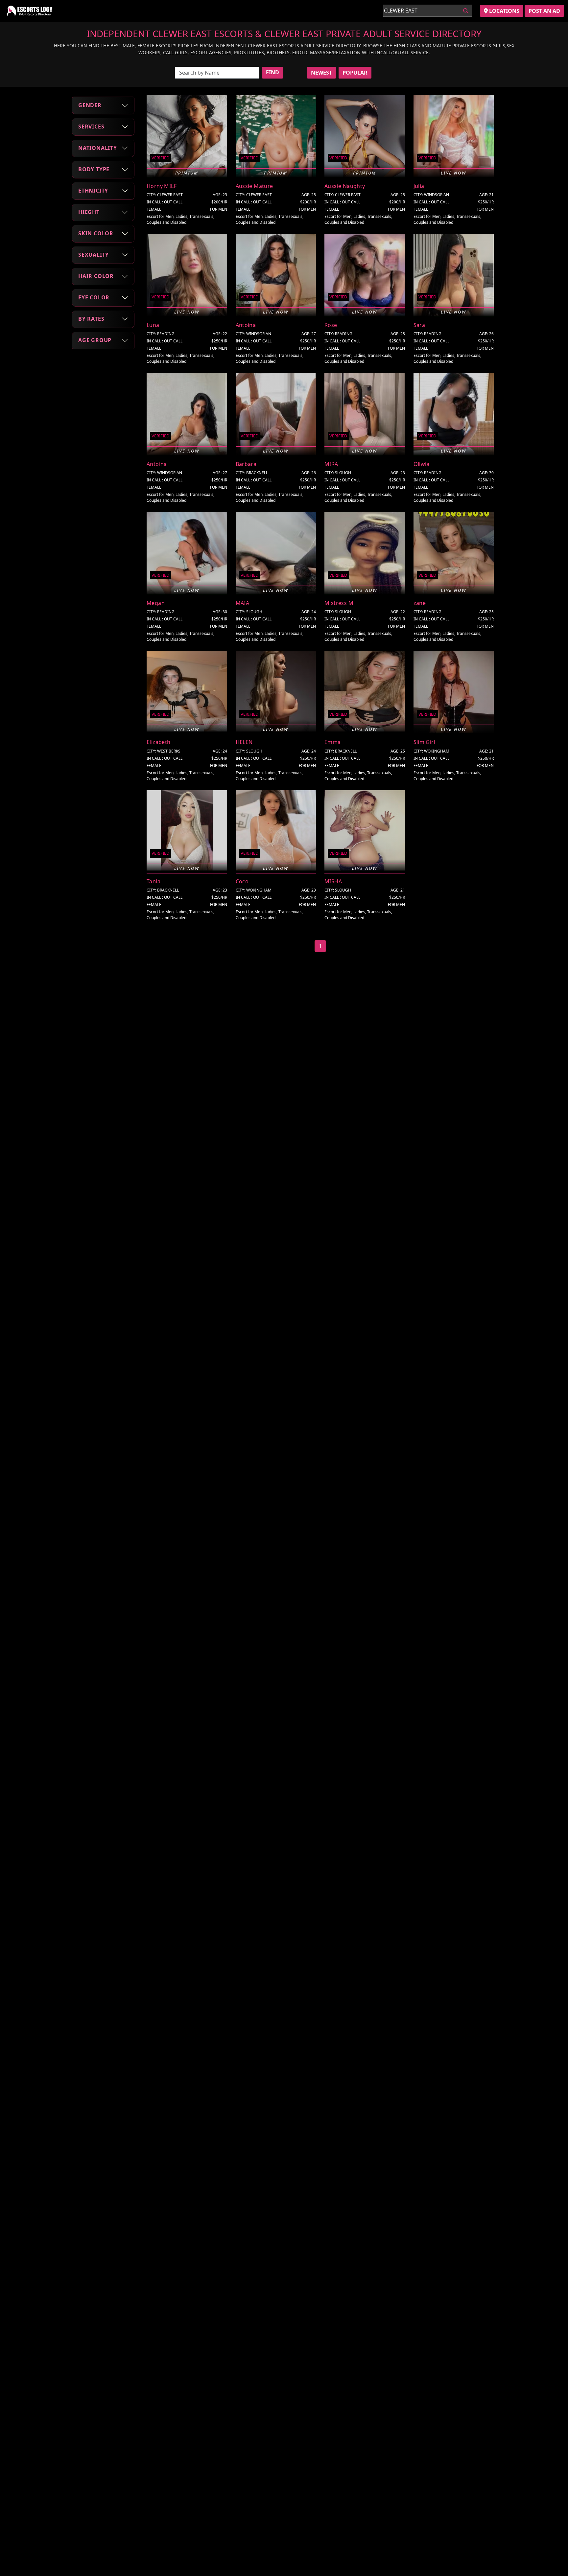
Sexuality (94, 255)
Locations (504, 11)
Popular (355, 73)
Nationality (98, 148)
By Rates (91, 319)
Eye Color (94, 297)
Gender (90, 105)
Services (91, 127)
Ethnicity (93, 191)
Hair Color (96, 276)
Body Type (94, 169)
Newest (321, 73)
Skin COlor (96, 233)
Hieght (89, 212)
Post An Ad (544, 11)
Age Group (95, 340)
